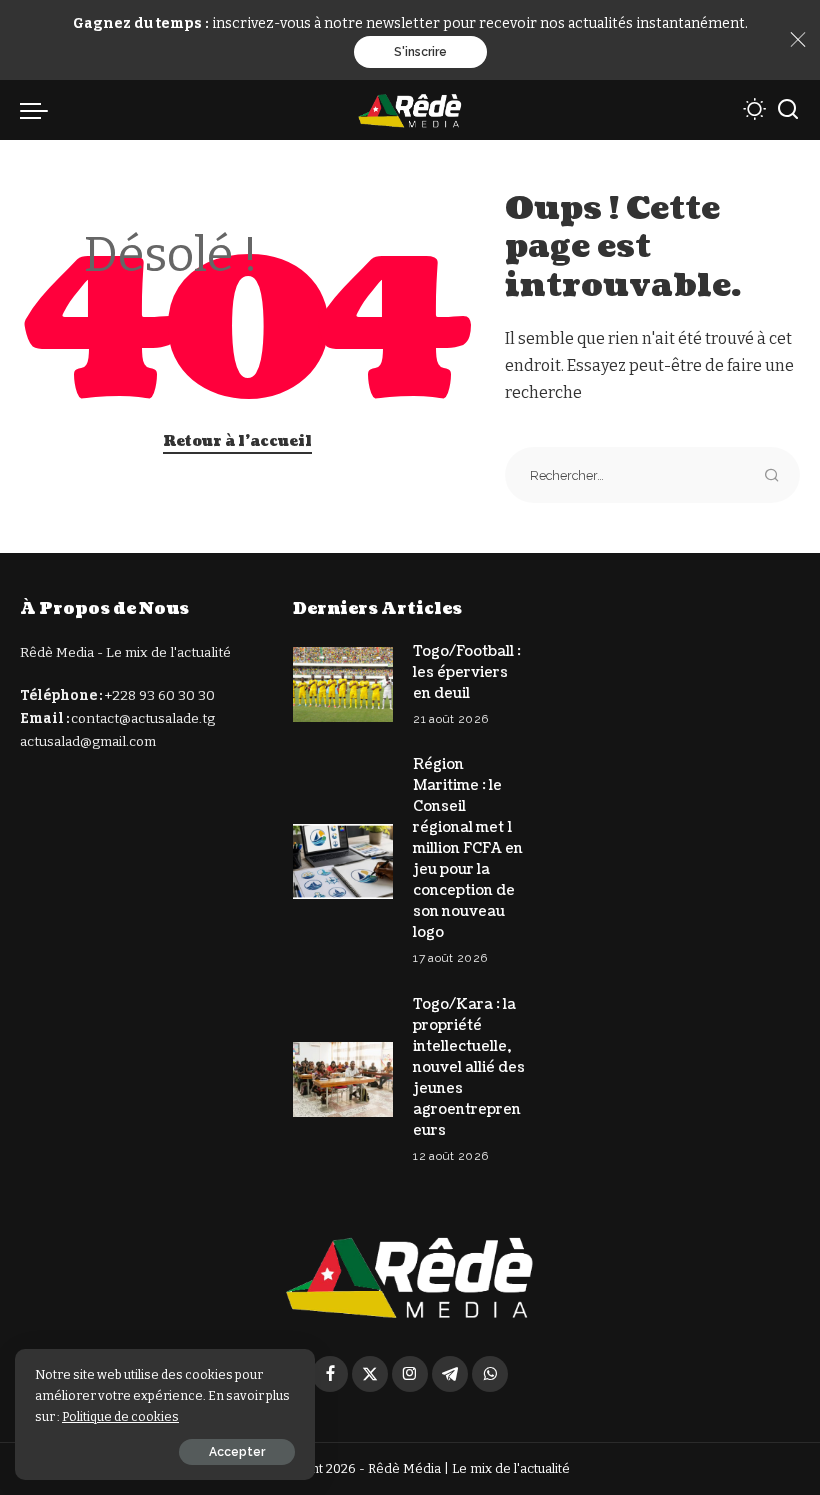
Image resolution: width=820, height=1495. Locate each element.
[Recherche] (788, 110)
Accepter (237, 1452)
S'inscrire (420, 52)
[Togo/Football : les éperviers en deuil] (343, 684)
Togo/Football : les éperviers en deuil (467, 672)
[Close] (798, 40)
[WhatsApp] (490, 1374)
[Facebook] (330, 1374)
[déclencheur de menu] (39, 110)
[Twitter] (370, 1374)
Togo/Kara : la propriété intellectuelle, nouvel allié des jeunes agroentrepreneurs (469, 1067)
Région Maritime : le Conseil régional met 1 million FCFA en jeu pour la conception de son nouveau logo (468, 848)
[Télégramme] (450, 1374)
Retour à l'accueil (237, 441)
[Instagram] (410, 1374)
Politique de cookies (120, 1416)
